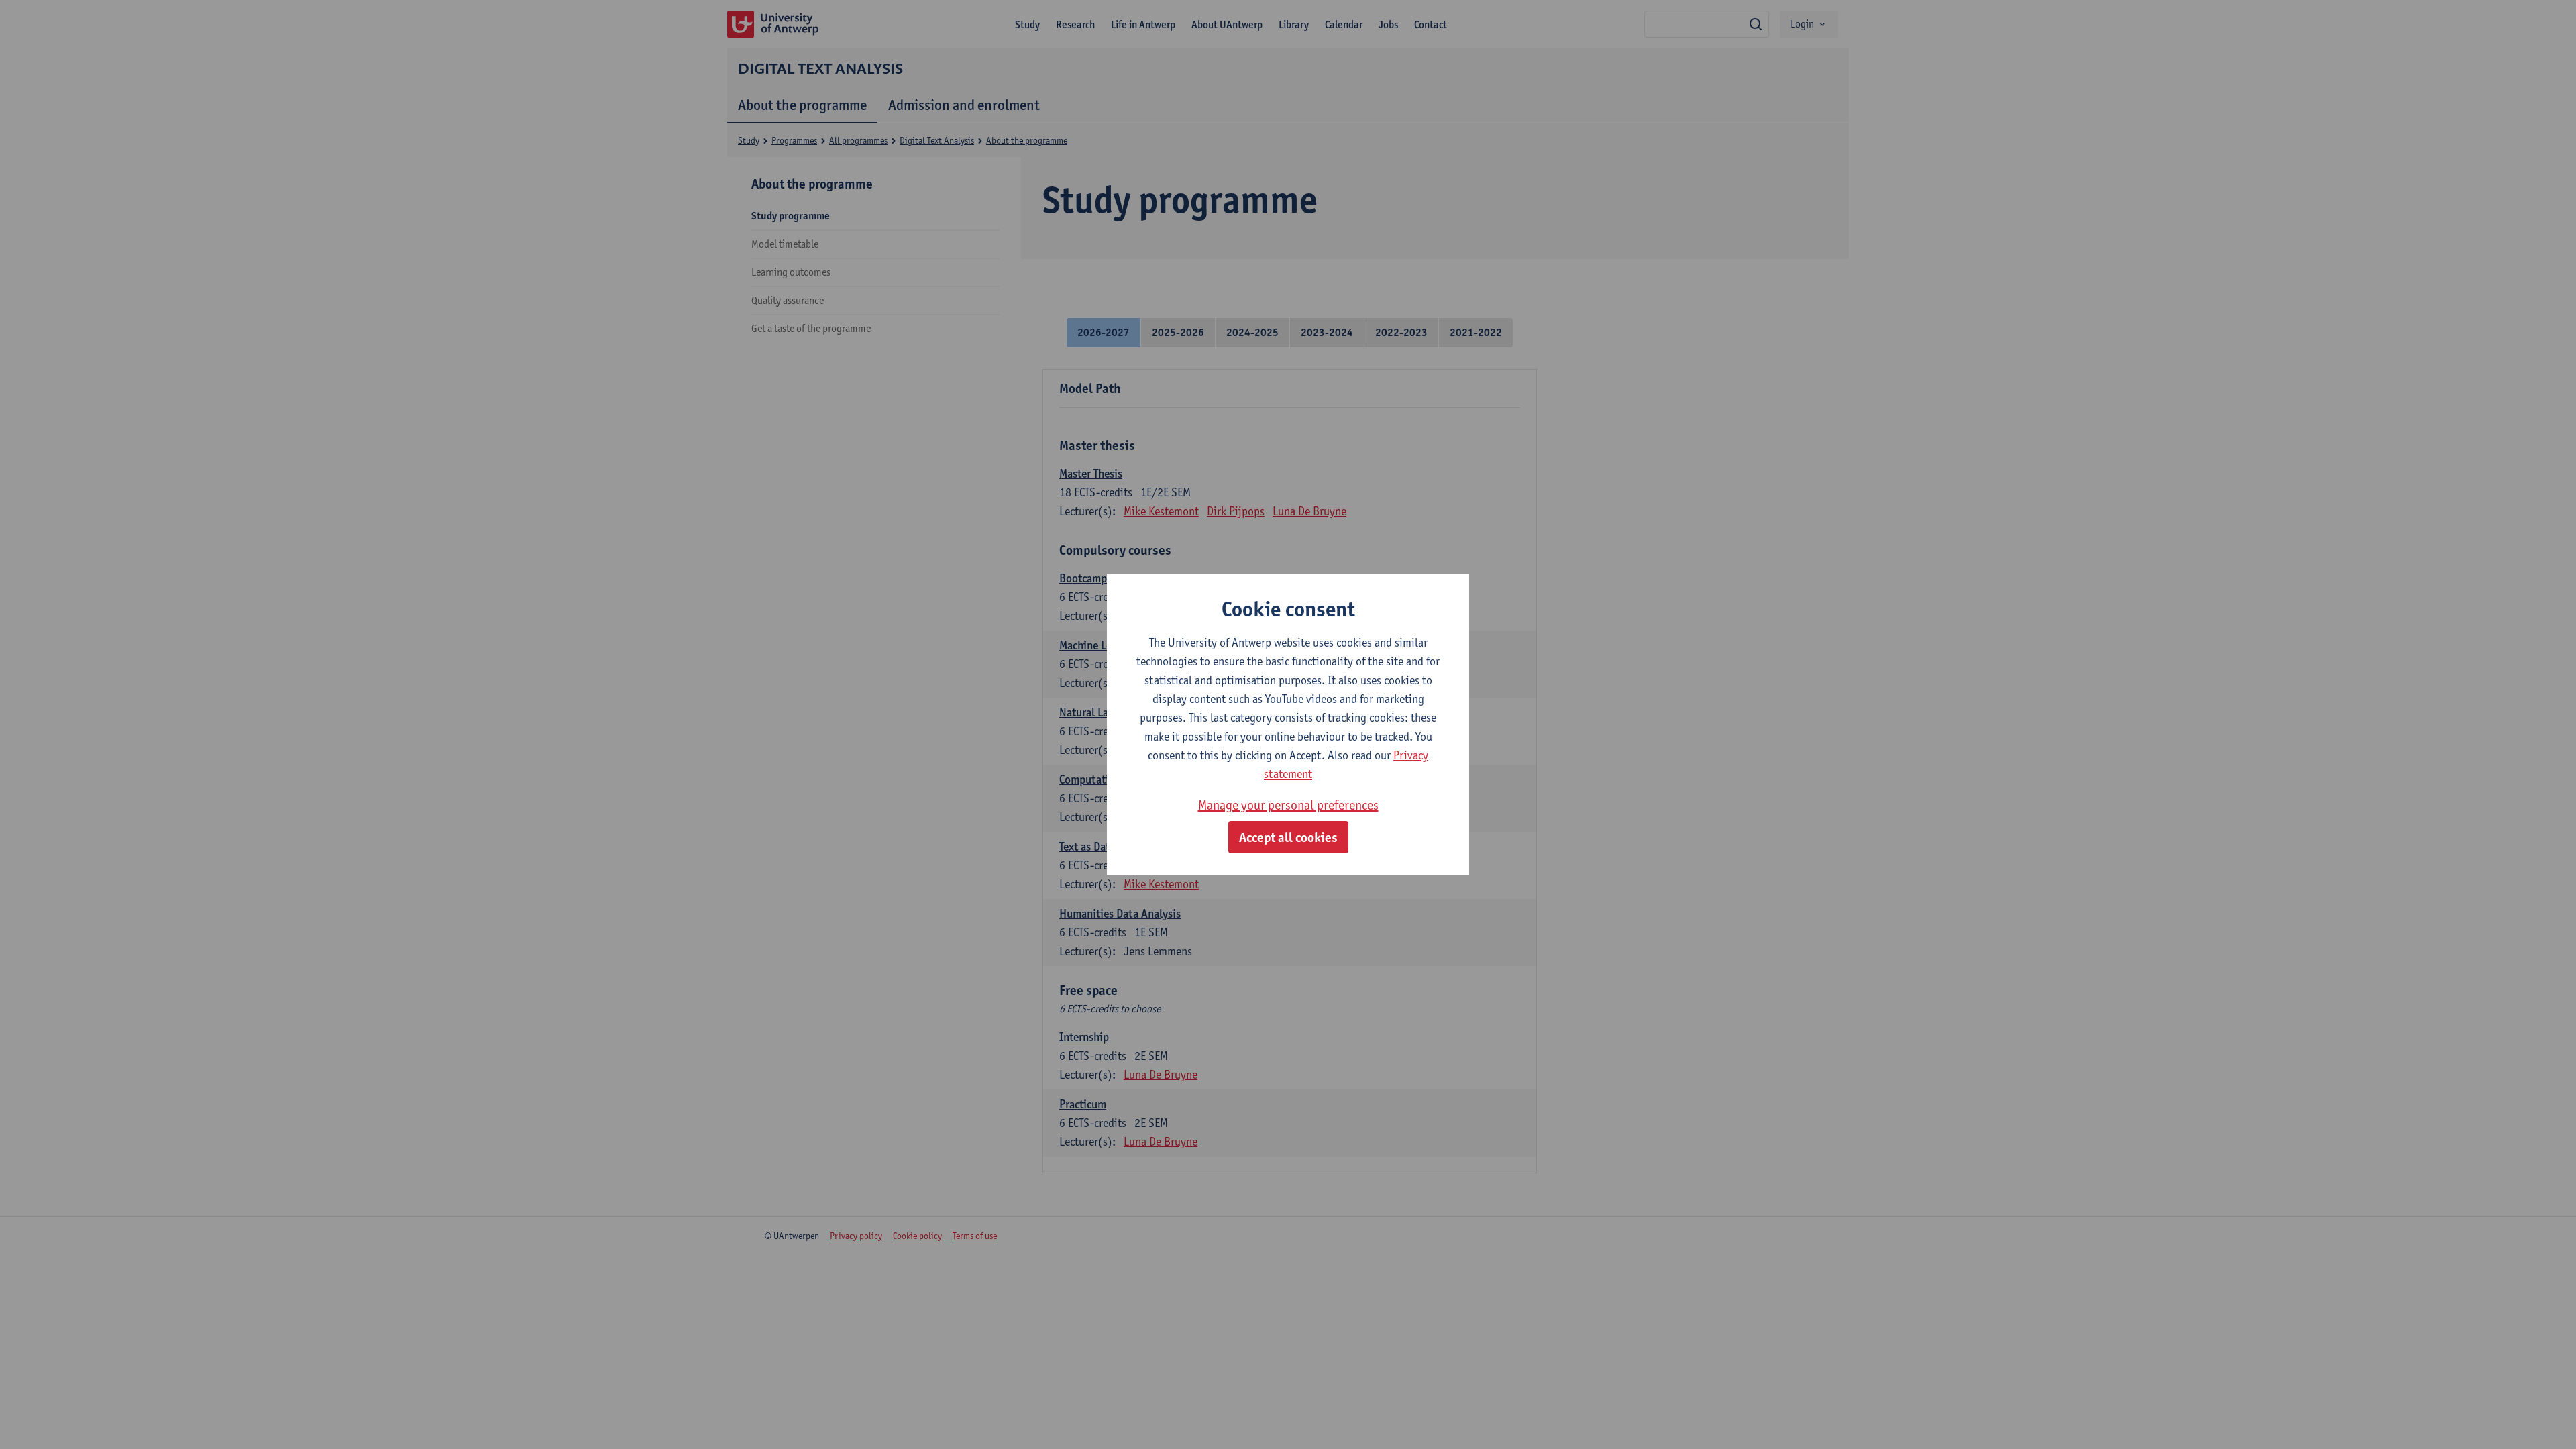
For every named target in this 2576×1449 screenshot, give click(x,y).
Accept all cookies (1288, 837)
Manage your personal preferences (1288, 805)
